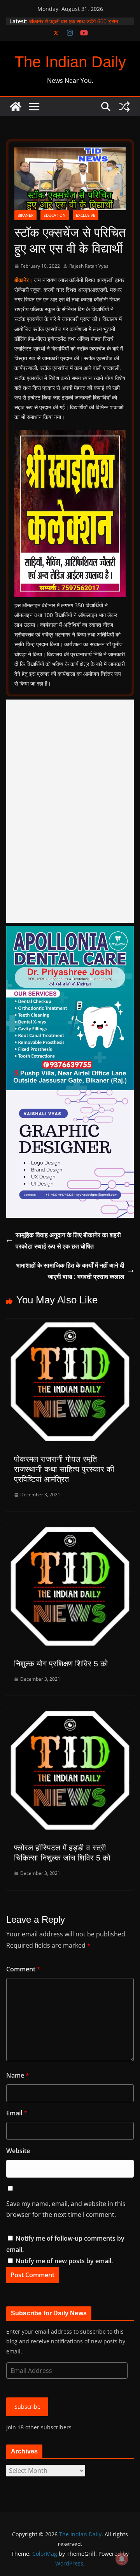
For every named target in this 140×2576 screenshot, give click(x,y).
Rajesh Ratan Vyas (89, 266)
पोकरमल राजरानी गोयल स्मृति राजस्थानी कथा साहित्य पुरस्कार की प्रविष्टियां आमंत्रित (64, 1469)
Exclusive (86, 215)
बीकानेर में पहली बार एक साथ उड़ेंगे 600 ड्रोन (74, 21)
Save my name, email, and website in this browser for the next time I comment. (66, 2209)
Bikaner (25, 215)
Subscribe (27, 2407)
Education (55, 215)
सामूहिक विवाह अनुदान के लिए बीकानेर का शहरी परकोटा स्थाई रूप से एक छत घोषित (68, 1241)
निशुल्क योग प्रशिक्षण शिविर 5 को (61, 1664)
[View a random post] (124, 107)
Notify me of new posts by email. (64, 2261)
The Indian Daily (70, 62)
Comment (23, 1969)
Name (18, 2075)
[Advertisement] (70, 811)
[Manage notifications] (122, 2559)
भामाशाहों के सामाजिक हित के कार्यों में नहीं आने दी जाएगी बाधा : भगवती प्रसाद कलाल (70, 1271)
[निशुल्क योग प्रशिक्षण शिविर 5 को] (70, 1529)
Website (18, 2151)
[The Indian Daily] (16, 107)
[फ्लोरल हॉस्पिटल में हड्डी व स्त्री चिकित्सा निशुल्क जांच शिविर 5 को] (70, 1713)
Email (17, 2113)
